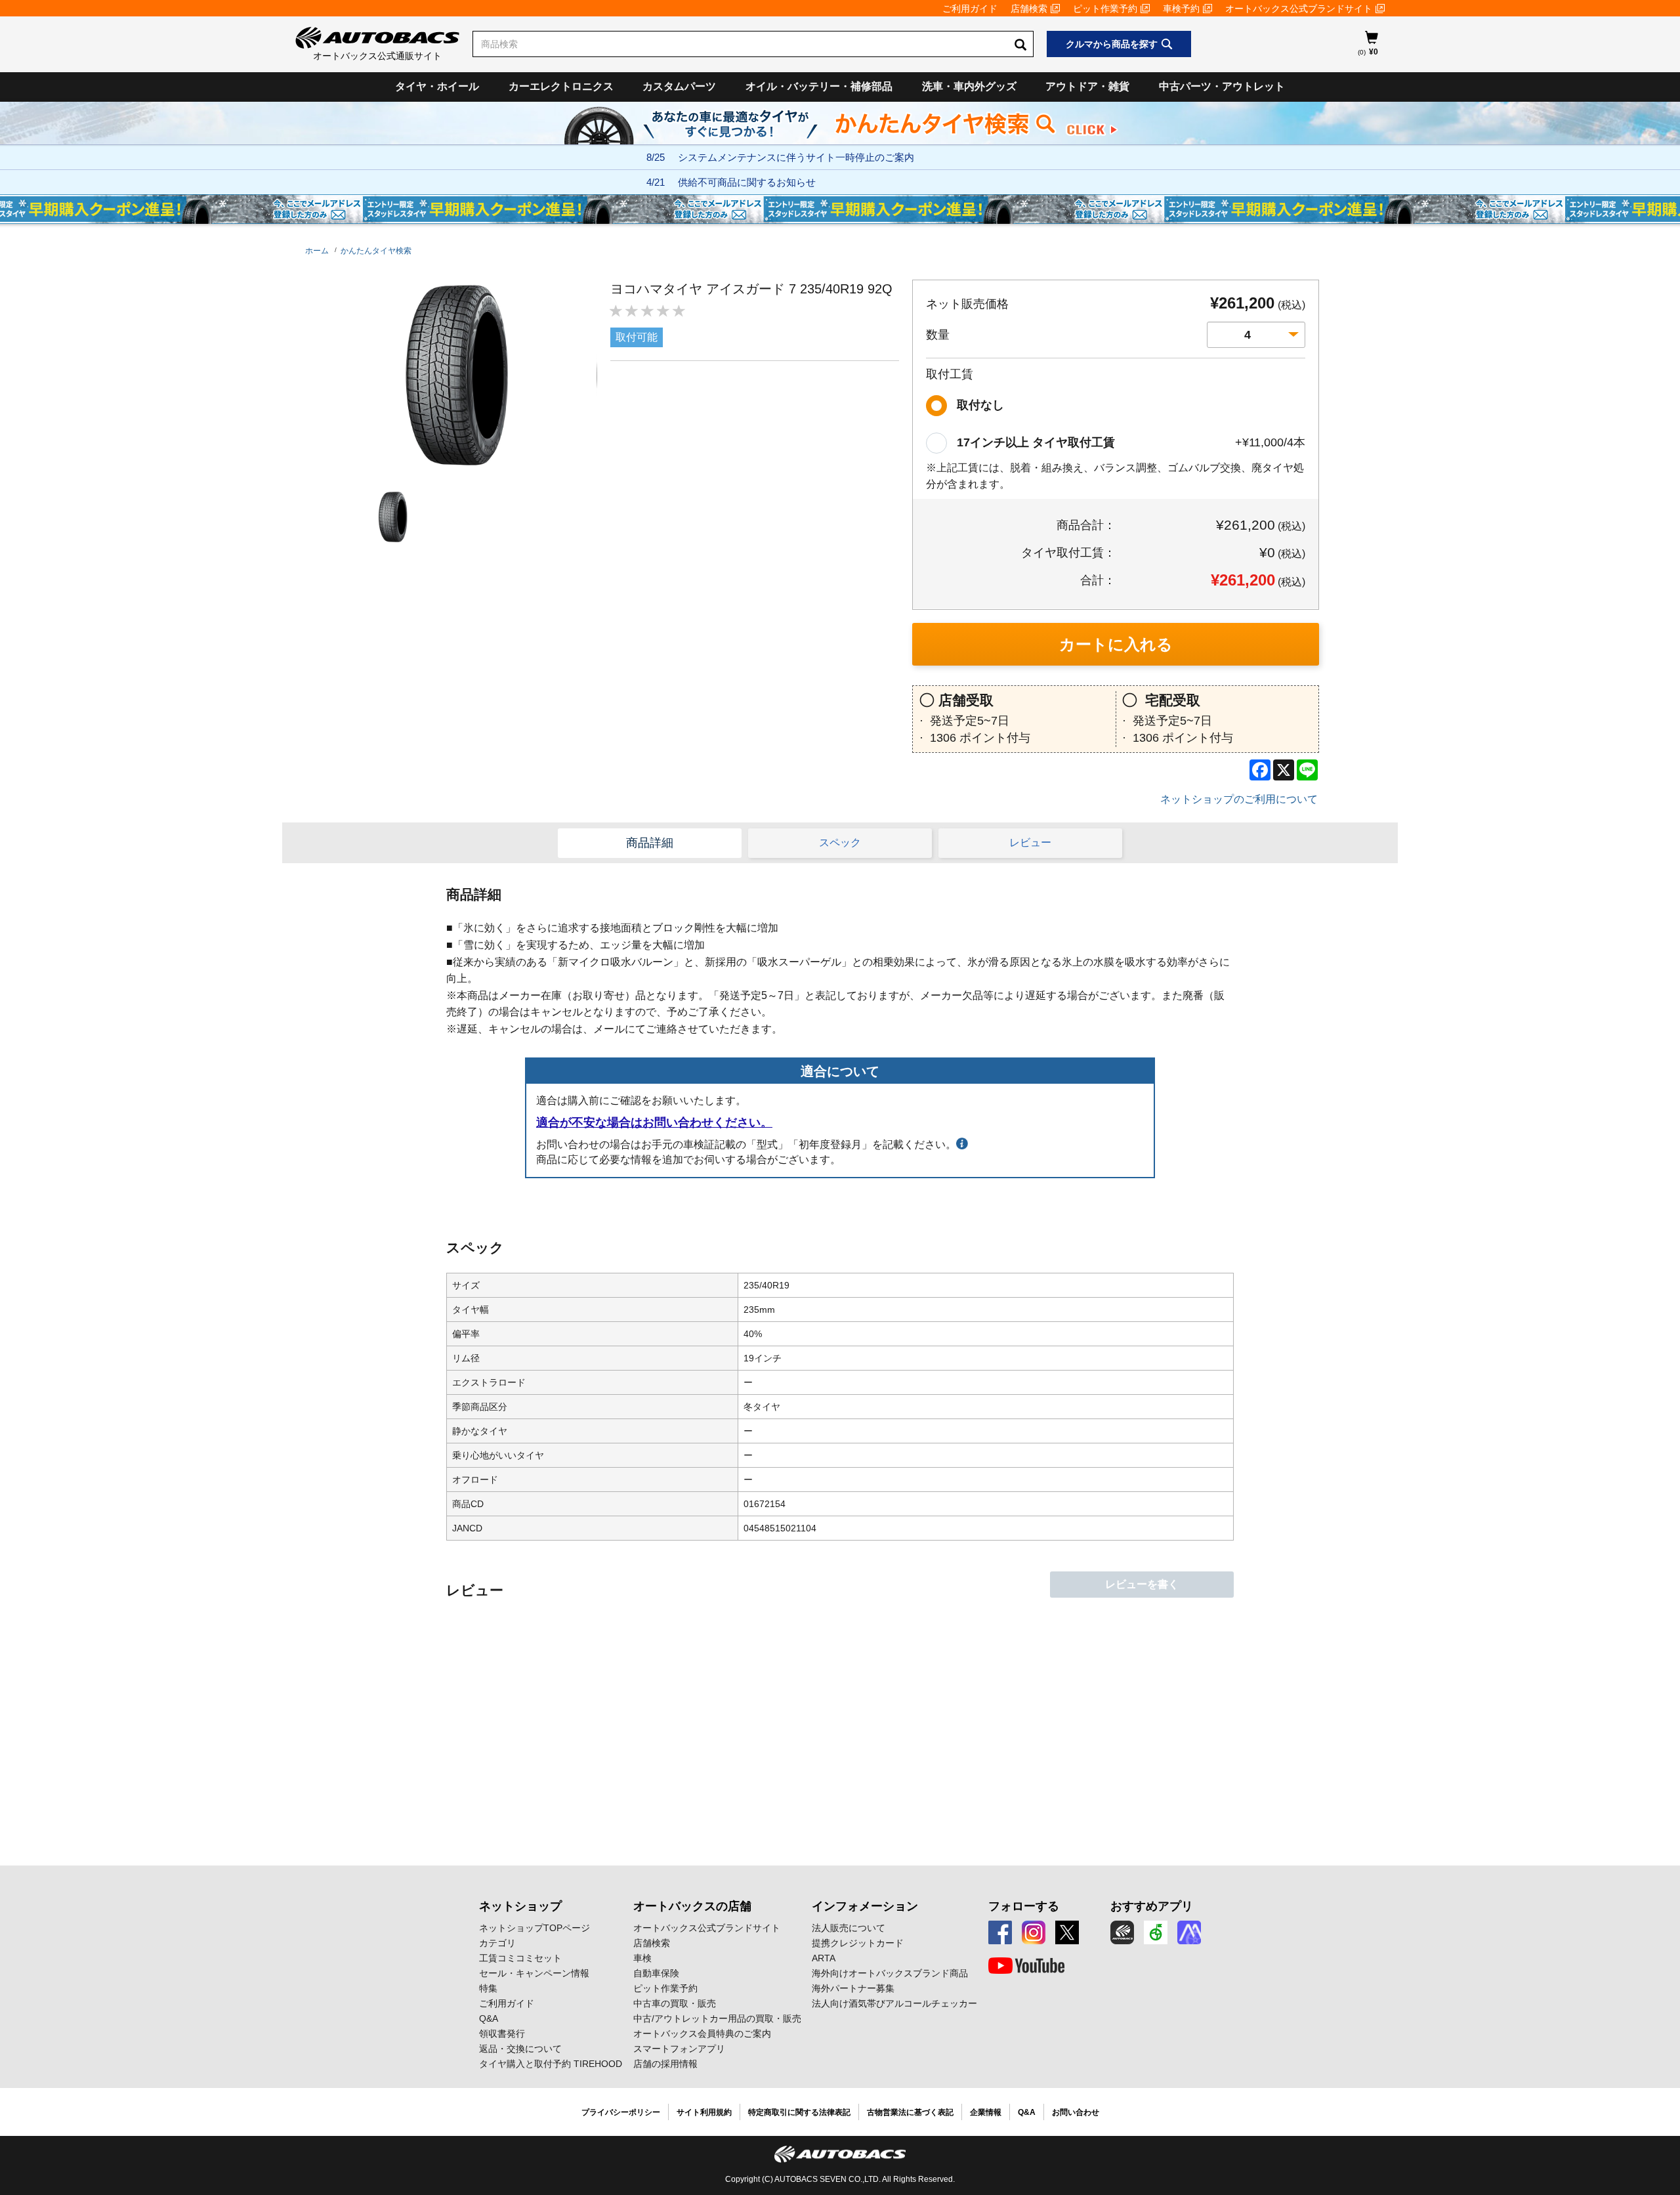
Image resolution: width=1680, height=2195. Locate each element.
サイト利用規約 (704, 2112)
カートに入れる (1116, 644)
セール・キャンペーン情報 (534, 1973)
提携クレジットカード (858, 1943)
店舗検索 (1029, 9)
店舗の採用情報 (665, 2064)
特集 (488, 1988)
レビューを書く (1142, 1584)
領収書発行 (502, 2034)
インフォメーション (865, 1906)
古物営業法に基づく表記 (910, 2112)
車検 (642, 1958)
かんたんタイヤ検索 (376, 251)
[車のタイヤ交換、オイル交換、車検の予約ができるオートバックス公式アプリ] (1122, 1932)
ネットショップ (520, 1906)
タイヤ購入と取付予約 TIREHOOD (551, 2064)
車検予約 (1181, 9)
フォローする (1024, 1906)
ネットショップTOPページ (535, 1928)
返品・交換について (520, 2049)
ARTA (824, 1958)
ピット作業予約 (1105, 9)
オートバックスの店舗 (692, 1906)
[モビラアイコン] (1189, 1932)
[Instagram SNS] (1034, 1932)
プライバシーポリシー (621, 2112)
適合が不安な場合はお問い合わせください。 (654, 1122)
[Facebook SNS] (1000, 1932)
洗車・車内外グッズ (969, 86)
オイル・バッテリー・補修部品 (819, 86)
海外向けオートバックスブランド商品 (890, 1973)
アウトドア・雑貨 (1087, 86)
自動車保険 (656, 1973)
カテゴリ (497, 1943)
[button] (390, 517)
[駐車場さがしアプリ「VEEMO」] (1156, 1932)
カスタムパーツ (679, 86)
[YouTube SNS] (1026, 1966)
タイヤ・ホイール (437, 86)
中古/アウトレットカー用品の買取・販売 (717, 2018)
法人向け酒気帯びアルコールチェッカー (894, 2003)
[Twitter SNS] (1067, 1932)
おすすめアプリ (1152, 1906)
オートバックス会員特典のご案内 (702, 2034)
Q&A (489, 2018)
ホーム (317, 251)
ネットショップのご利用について (1239, 799)
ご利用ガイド (970, 9)
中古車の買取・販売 (675, 2003)
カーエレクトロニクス (561, 86)
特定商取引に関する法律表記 (799, 2112)
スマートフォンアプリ (679, 2049)
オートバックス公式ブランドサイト (1299, 9)
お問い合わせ (1076, 2112)
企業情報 (986, 2112)
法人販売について (849, 1928)
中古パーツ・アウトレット (1222, 86)
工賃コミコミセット (520, 1958)
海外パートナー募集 (853, 1988)
